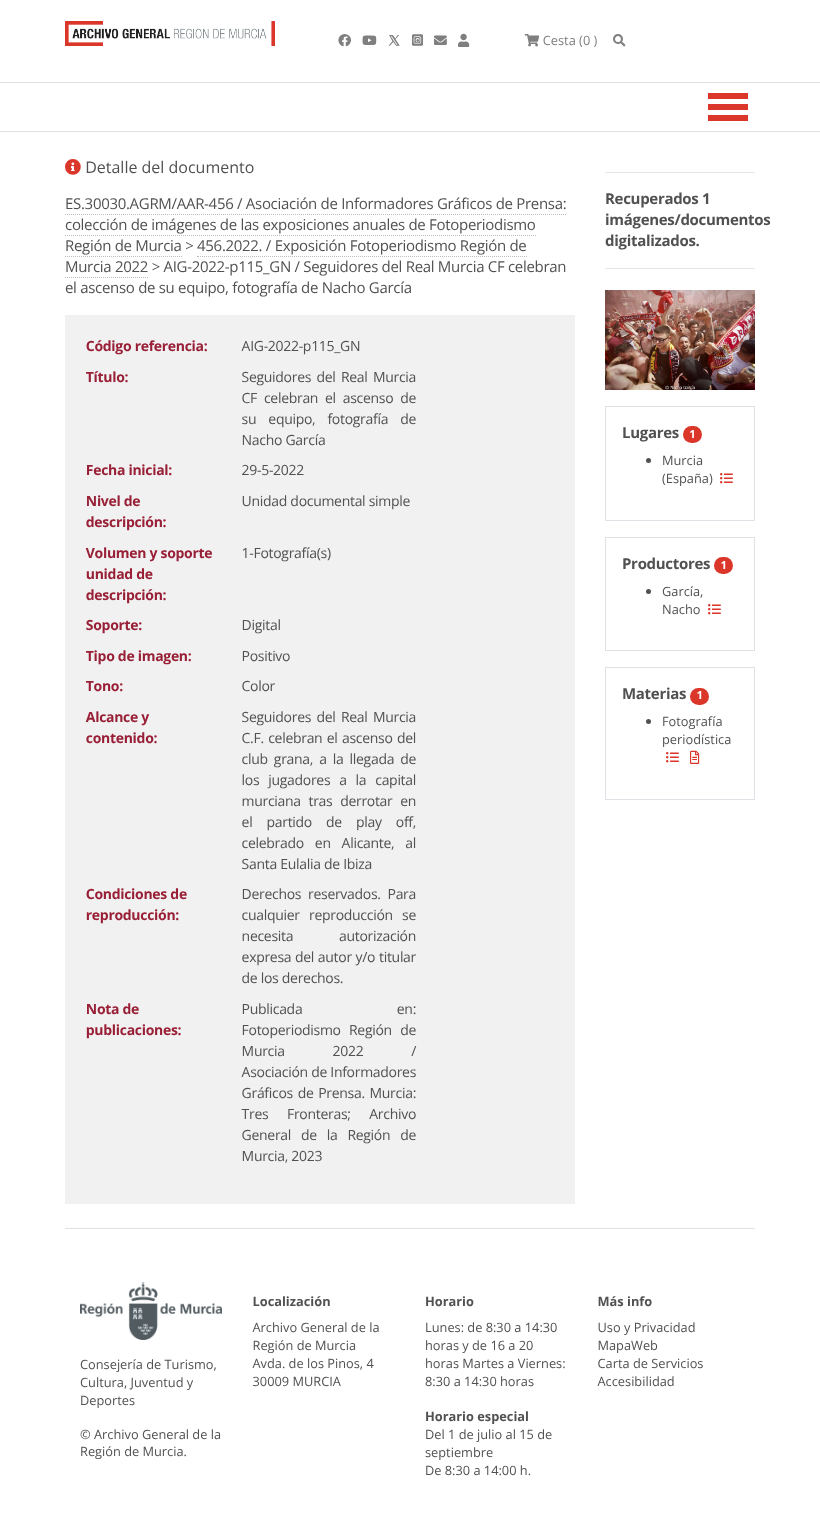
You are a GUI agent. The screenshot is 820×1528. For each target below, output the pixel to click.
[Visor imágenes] (680, 336)
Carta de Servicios (651, 1363)
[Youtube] (370, 40)
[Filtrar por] (726, 478)
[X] (396, 40)
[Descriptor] (695, 757)
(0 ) (570, 40)
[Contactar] (442, 40)
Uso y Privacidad (647, 1327)
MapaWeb (628, 1345)
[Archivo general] (170, 29)
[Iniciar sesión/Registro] (463, 40)
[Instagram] (419, 40)
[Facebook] (346, 40)
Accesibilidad (636, 1381)
